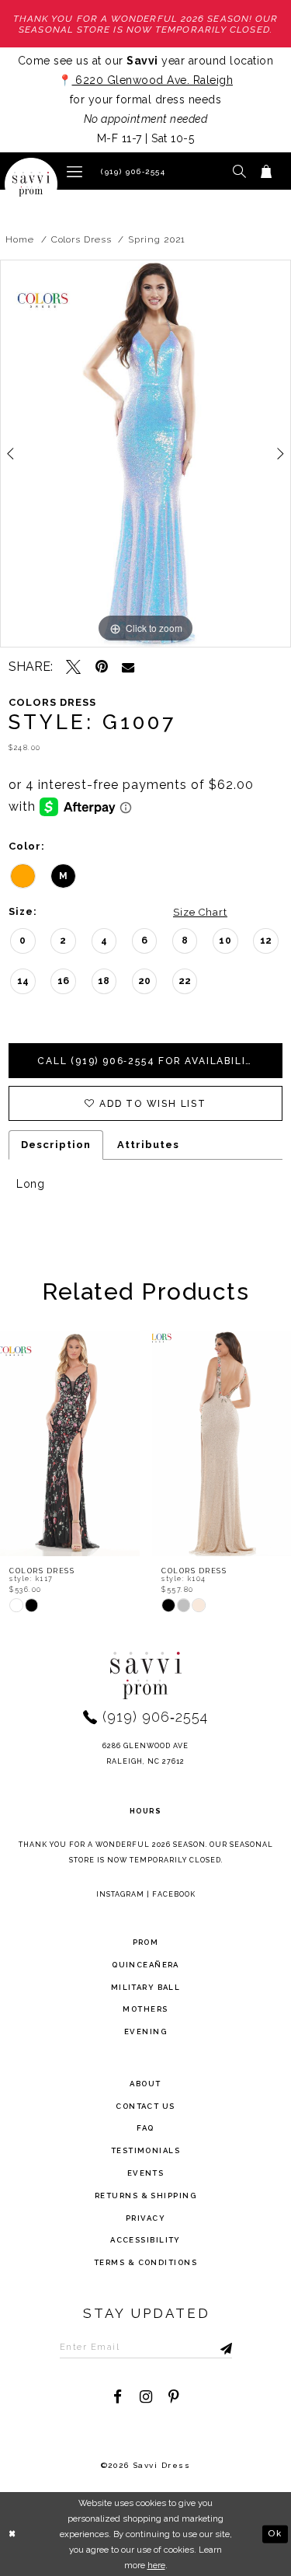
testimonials (145, 2150)
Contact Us (145, 2106)
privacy (145, 2218)
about (145, 2084)
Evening (145, 2031)
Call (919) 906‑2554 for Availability (149, 1061)
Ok (275, 2533)
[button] (74, 171)
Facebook (174, 1894)
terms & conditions (145, 2262)
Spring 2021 (157, 239)
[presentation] (70, 1443)
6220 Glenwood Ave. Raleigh (153, 80)
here (156, 2565)
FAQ (145, 2128)
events (146, 2173)
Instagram (120, 1894)
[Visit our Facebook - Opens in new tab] (118, 2397)
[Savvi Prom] (31, 184)
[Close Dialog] (13, 2534)
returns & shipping (145, 2196)
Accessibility (145, 2240)
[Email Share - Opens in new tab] (128, 667)
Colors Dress (81, 239)
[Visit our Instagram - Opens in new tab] (145, 2397)
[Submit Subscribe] (210, 2347)
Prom (146, 1942)
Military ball (146, 1987)
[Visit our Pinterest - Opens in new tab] (173, 2397)
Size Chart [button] (200, 912)
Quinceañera (145, 1965)
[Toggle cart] (267, 171)
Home (20, 239)
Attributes (148, 1145)
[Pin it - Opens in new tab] (101, 667)
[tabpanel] (145, 454)
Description (56, 1145)
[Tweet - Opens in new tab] (73, 667)
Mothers (145, 2009)
